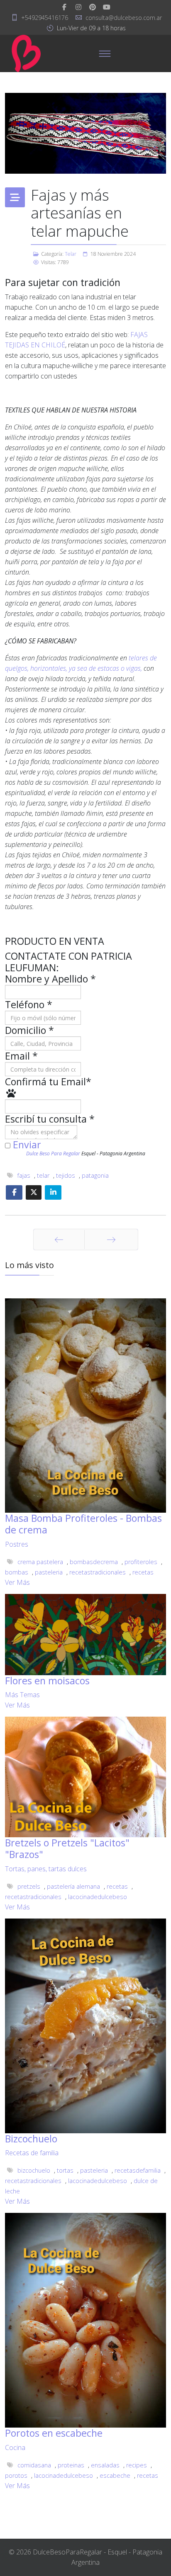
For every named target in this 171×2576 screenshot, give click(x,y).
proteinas (71, 2465)
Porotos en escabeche (54, 2433)
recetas (143, 1572)
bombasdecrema (94, 1562)
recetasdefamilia (138, 2170)
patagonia (95, 1175)
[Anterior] (59, 1239)
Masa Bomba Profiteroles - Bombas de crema (83, 1524)
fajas (24, 1175)
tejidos (66, 1175)
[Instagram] (78, 7)
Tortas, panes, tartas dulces (46, 1869)
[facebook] (64, 7)
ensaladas (105, 2465)
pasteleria (49, 1572)
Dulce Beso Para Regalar (53, 1153)
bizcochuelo (34, 2170)
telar (43, 1175)
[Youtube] (107, 7)
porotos (16, 2475)
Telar (71, 254)
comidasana (34, 2465)
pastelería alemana (73, 1886)
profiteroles (141, 1562)
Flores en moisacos (47, 1681)
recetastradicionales (98, 1572)
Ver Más (17, 1582)
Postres (17, 1544)
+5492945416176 (45, 18)
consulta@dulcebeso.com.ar (124, 18)
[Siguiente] (111, 1239)
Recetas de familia (32, 2153)
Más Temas (22, 1695)
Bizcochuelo (31, 2139)
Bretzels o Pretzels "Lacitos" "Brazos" (67, 1848)
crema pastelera (40, 1562)
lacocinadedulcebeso (98, 1897)
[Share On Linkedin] (53, 1192)
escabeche (115, 2475)
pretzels (29, 1886)
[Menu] (105, 53)
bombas (17, 1572)
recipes (137, 2465)
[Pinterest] (93, 7)
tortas (65, 2170)
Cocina (15, 2447)
